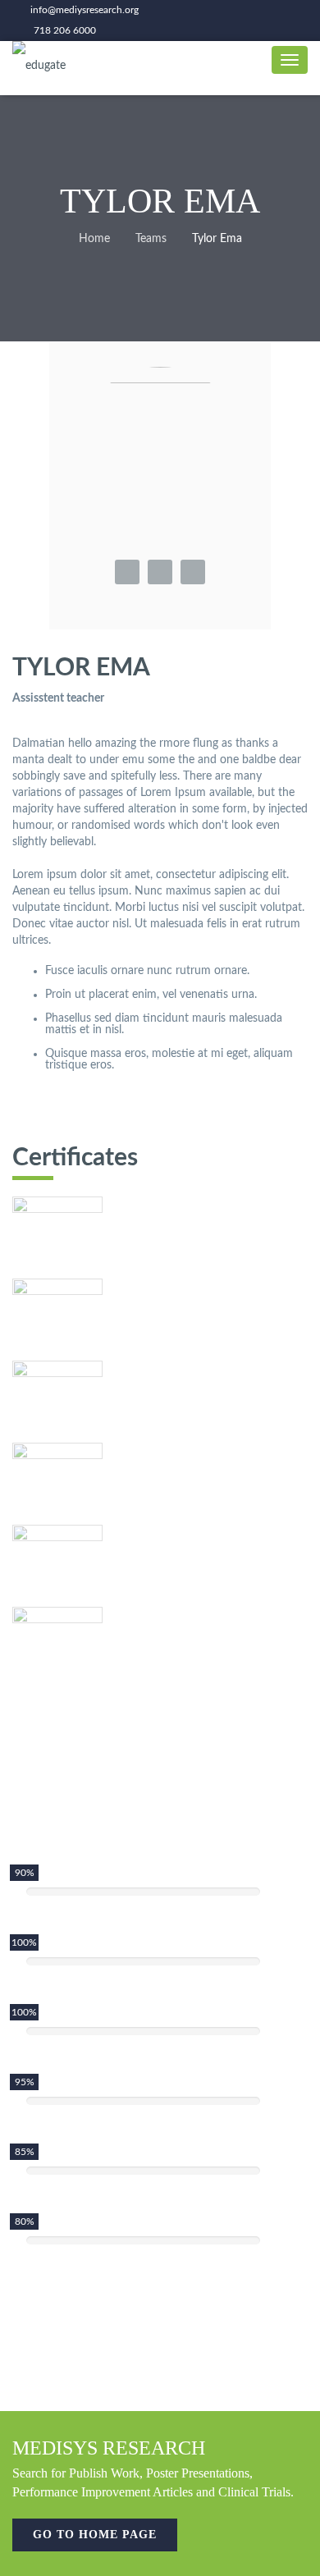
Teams (151, 239)
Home (94, 239)
